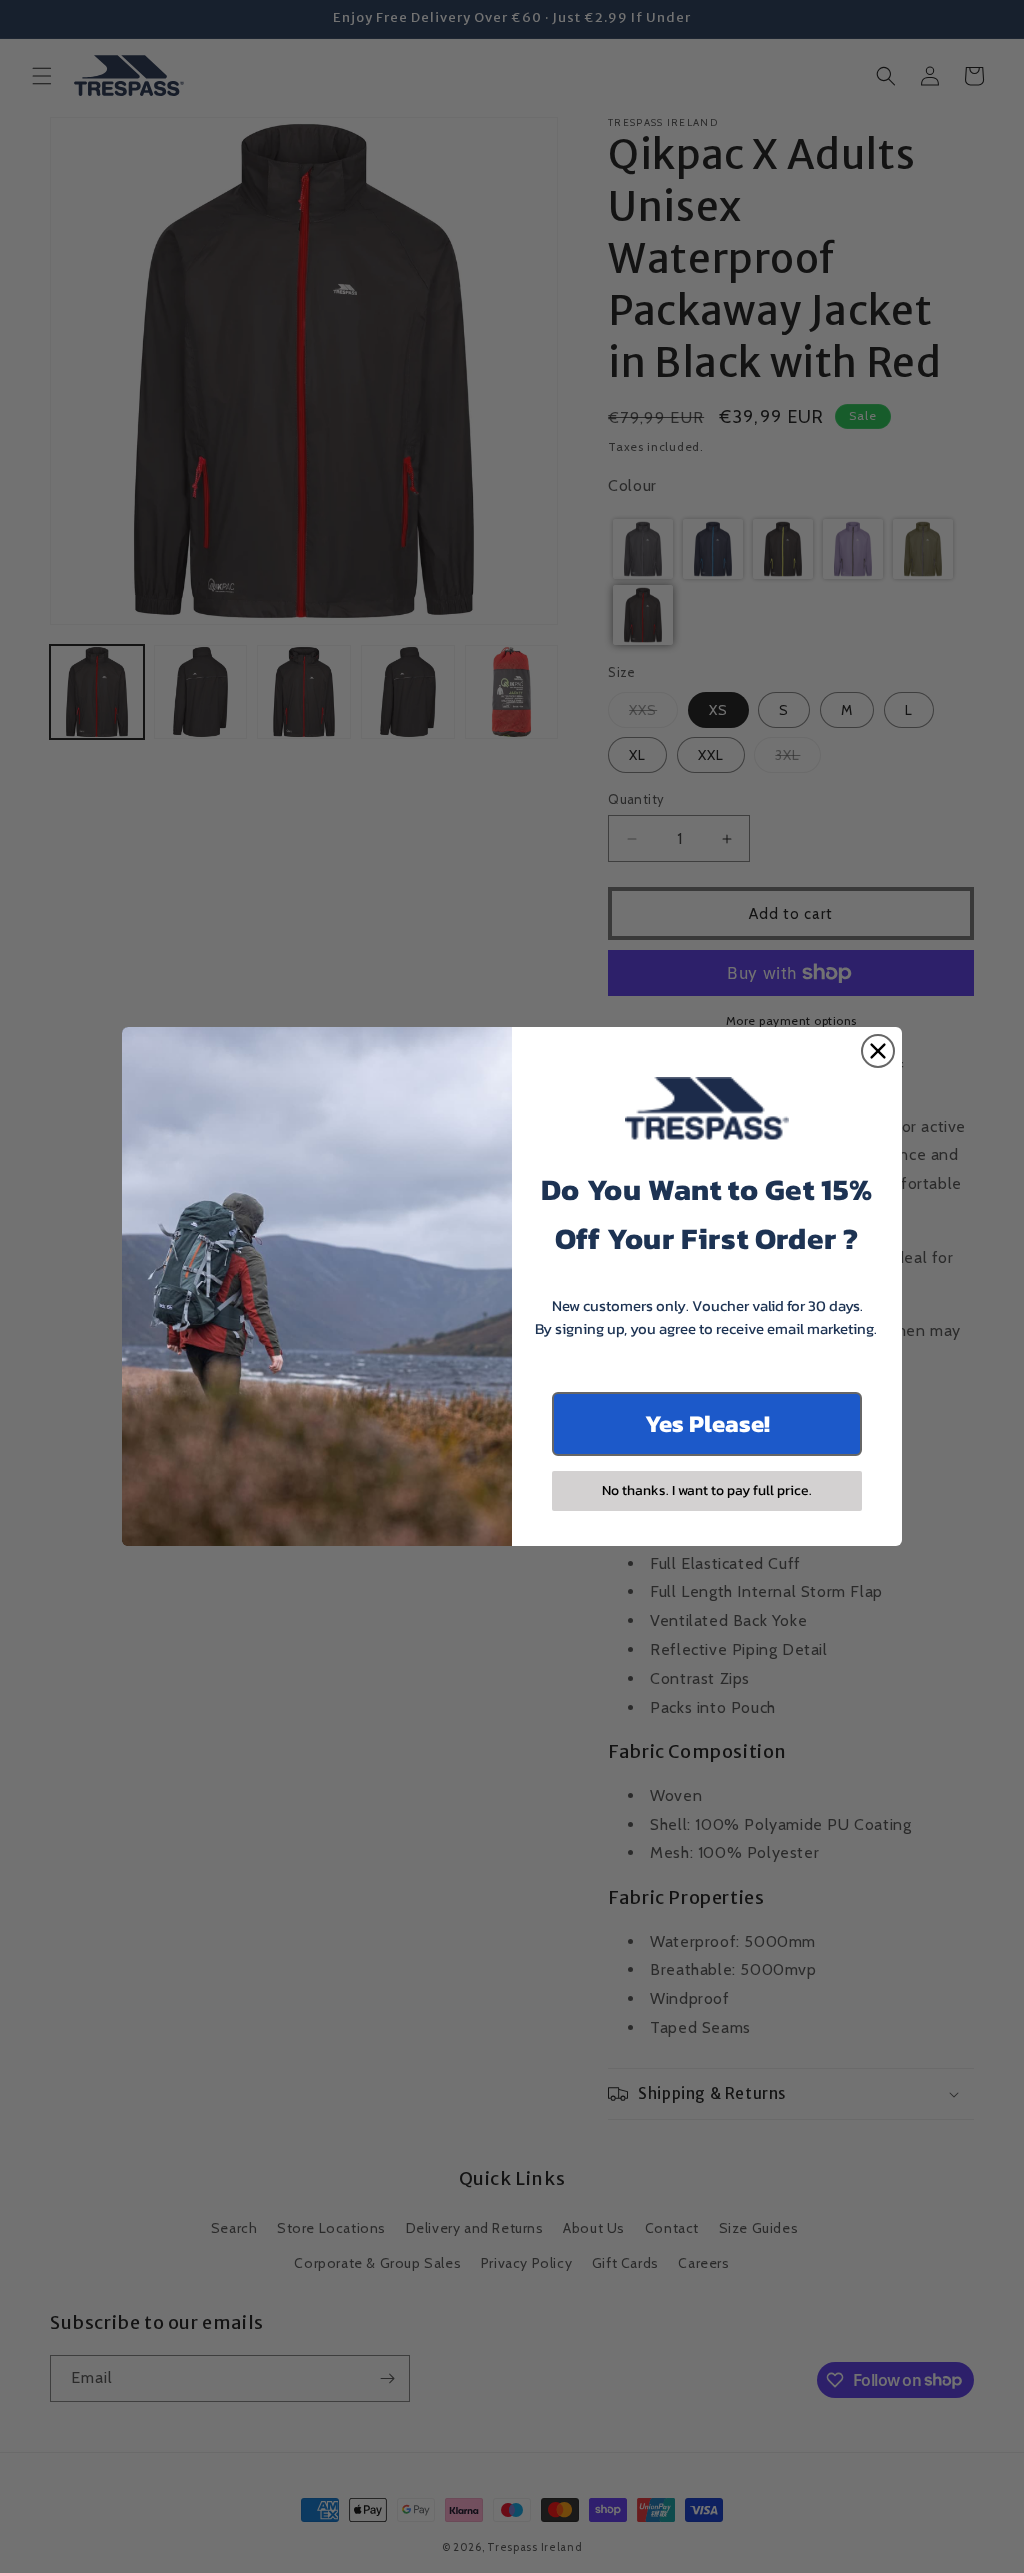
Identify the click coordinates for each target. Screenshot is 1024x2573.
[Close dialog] (878, 1051)
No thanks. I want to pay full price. (707, 1490)
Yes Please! (707, 1423)
